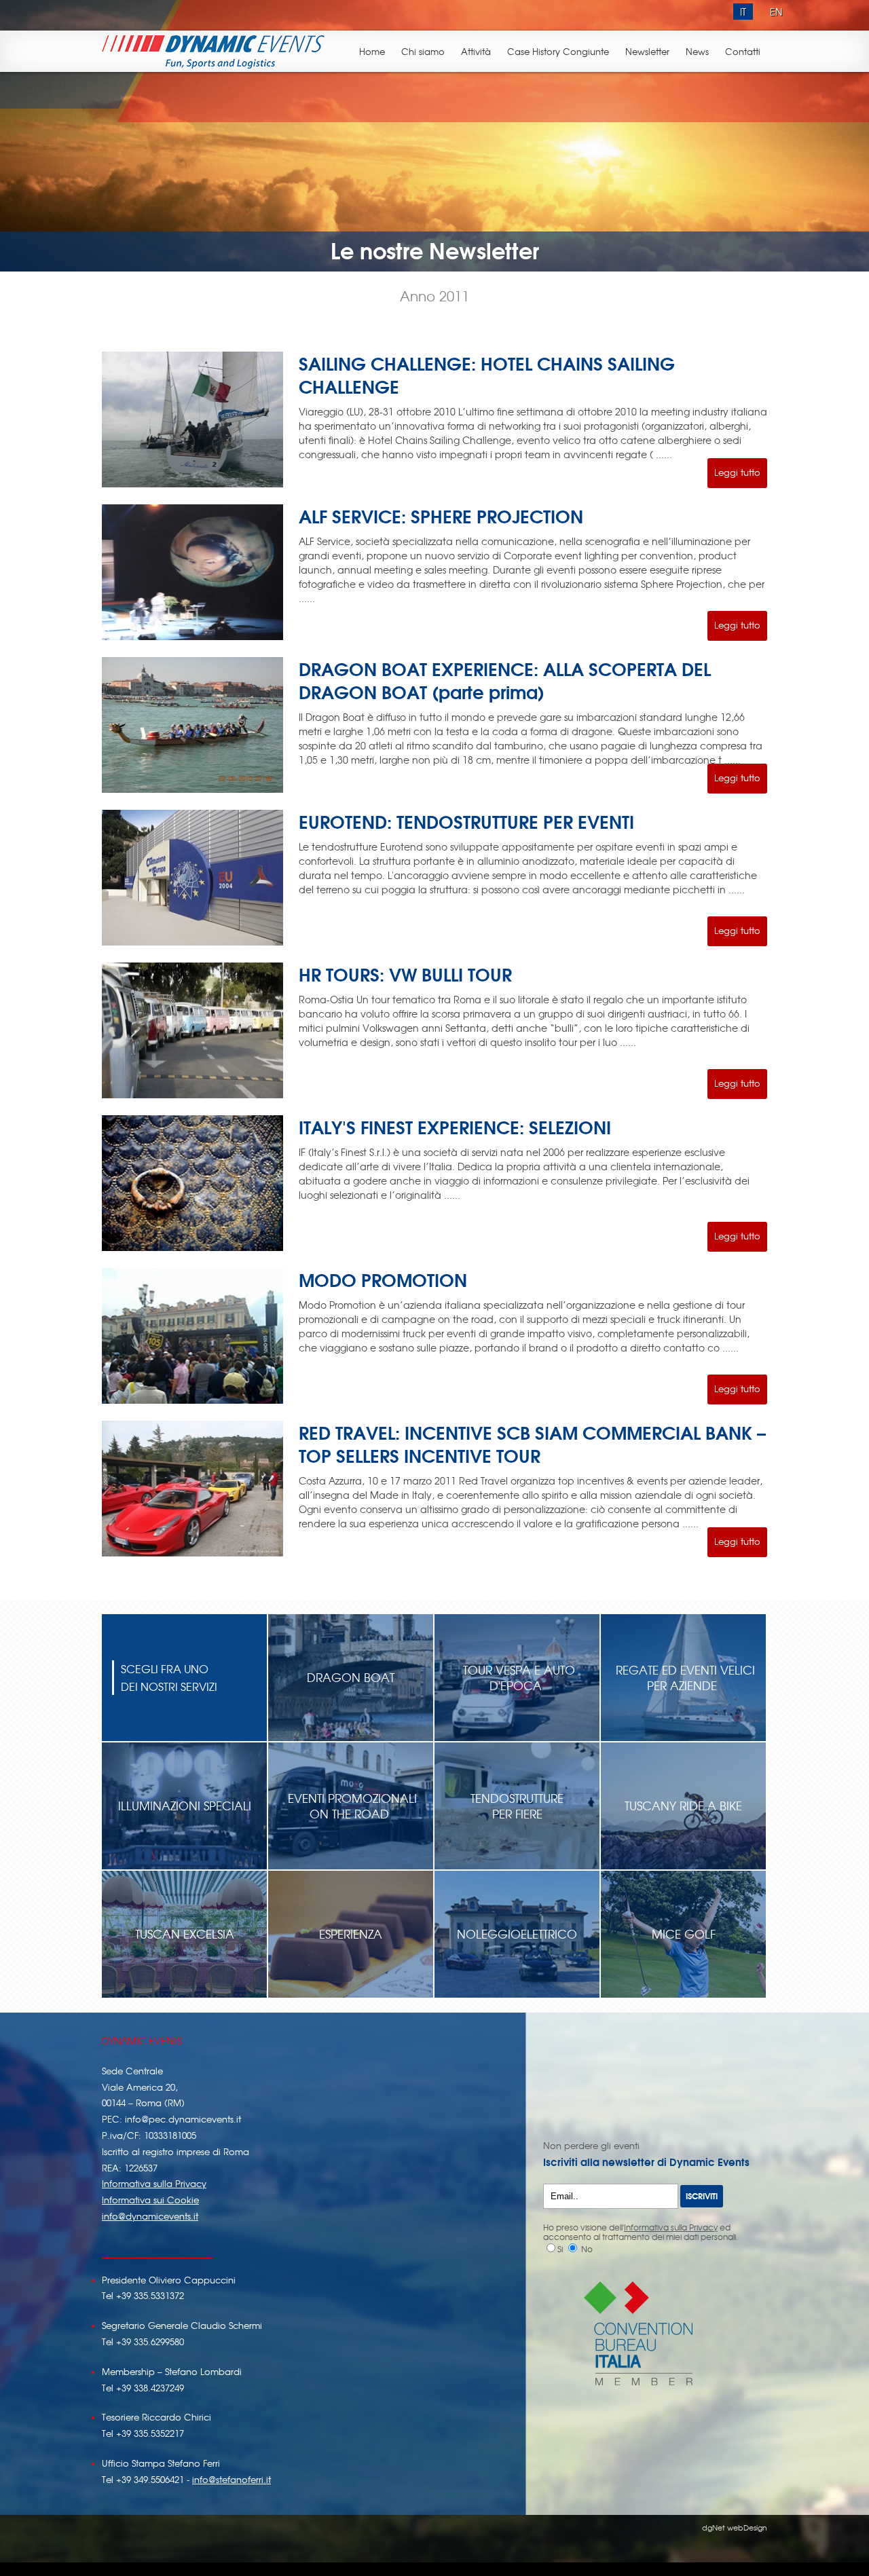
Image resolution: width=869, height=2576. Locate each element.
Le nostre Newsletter (435, 249)
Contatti (743, 51)
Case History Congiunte (558, 51)
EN (776, 12)
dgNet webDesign (735, 2527)
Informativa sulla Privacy (154, 2183)
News (697, 51)
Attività (476, 51)
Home (372, 51)
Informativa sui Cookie (150, 2200)
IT (743, 12)
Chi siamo (423, 51)
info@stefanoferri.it (232, 2479)
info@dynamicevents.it (150, 2216)
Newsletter (647, 51)
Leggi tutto (737, 472)
